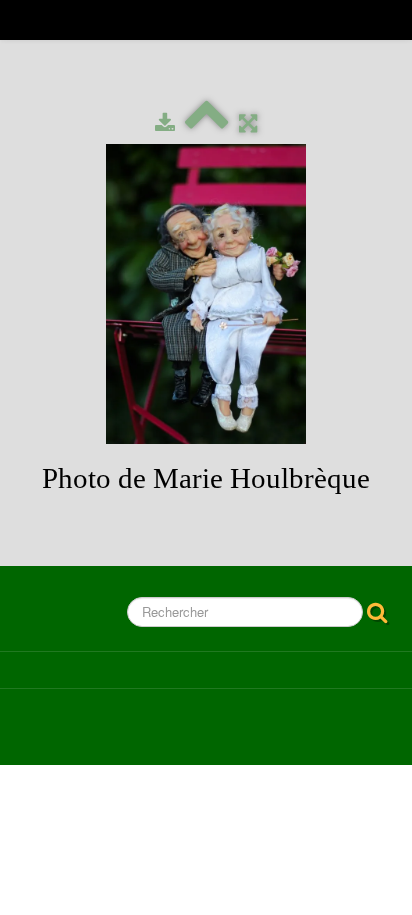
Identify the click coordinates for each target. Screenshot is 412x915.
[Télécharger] (165, 123)
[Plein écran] (248, 123)
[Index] (207, 123)
